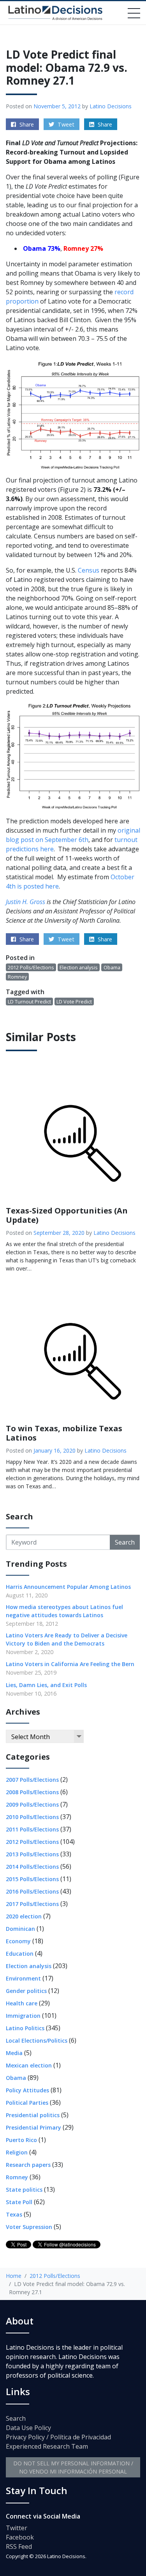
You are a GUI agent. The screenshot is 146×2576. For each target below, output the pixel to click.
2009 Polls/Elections (32, 1804)
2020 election (24, 1916)
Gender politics (26, 1991)
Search (125, 1542)
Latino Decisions (111, 106)
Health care (22, 2003)
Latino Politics (25, 2028)
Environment (23, 1978)
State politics (24, 2190)
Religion (17, 2152)
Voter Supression (29, 2227)
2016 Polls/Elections (32, 1891)
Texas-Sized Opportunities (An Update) (67, 1215)
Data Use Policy (28, 2428)
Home (14, 2276)
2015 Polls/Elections (32, 1879)
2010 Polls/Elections (32, 1817)
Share (26, 124)
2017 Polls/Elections (32, 1904)
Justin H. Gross (26, 902)
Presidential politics (33, 2115)
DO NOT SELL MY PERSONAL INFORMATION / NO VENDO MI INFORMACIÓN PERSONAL (73, 2467)
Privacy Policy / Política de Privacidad (58, 2437)
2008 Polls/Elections (32, 1792)
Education (20, 1954)
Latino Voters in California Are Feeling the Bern (70, 1664)
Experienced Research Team (47, 2446)
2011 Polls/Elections (32, 1829)
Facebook (20, 2537)
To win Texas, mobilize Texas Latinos (64, 1433)
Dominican (20, 1929)
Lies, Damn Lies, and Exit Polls (46, 1685)
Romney (17, 977)
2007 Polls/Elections (32, 1780)
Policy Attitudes (27, 2090)
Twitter (17, 2528)
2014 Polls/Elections (32, 1867)
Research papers (28, 2165)
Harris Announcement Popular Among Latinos (68, 1587)
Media (14, 2053)
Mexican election (29, 2065)
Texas (14, 2214)
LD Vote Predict (74, 1002)
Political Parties (27, 2103)
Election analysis (79, 967)
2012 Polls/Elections (31, 967)
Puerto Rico (21, 2140)
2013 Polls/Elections (32, 1854)
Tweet (65, 124)
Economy (18, 1941)
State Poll (19, 2202)
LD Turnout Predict (29, 1002)
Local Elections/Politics (37, 2040)
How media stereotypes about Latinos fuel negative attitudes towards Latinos (64, 1611)
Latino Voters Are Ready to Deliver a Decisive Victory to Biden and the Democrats (67, 1639)
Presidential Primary (33, 2127)
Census (89, 570)
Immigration (23, 2016)
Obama (112, 967)
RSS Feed (19, 2546)
